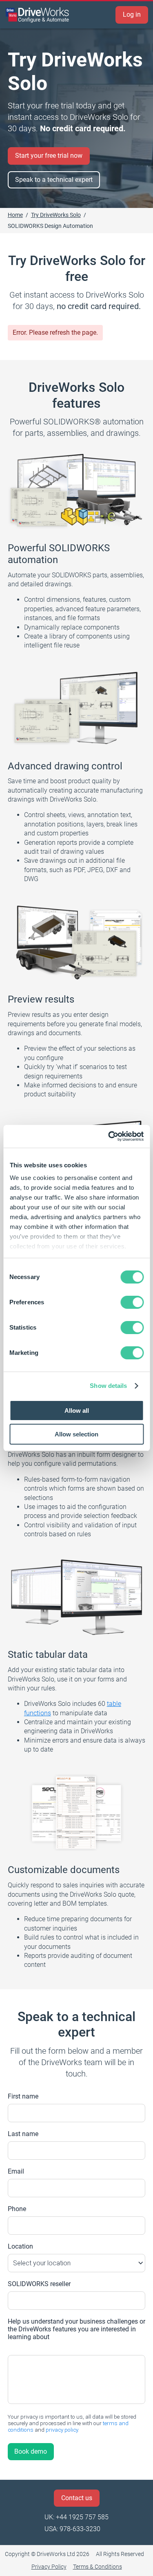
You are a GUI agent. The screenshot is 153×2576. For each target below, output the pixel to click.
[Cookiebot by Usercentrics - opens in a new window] (109, 1136)
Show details (108, 1386)
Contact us (77, 2498)
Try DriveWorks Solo (56, 215)
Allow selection (76, 1434)
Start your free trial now (49, 156)
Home (15, 215)
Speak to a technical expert (54, 180)
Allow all (77, 1411)
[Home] (38, 15)
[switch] (132, 1302)
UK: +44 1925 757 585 (76, 2517)
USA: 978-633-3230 (72, 2529)
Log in (132, 14)
